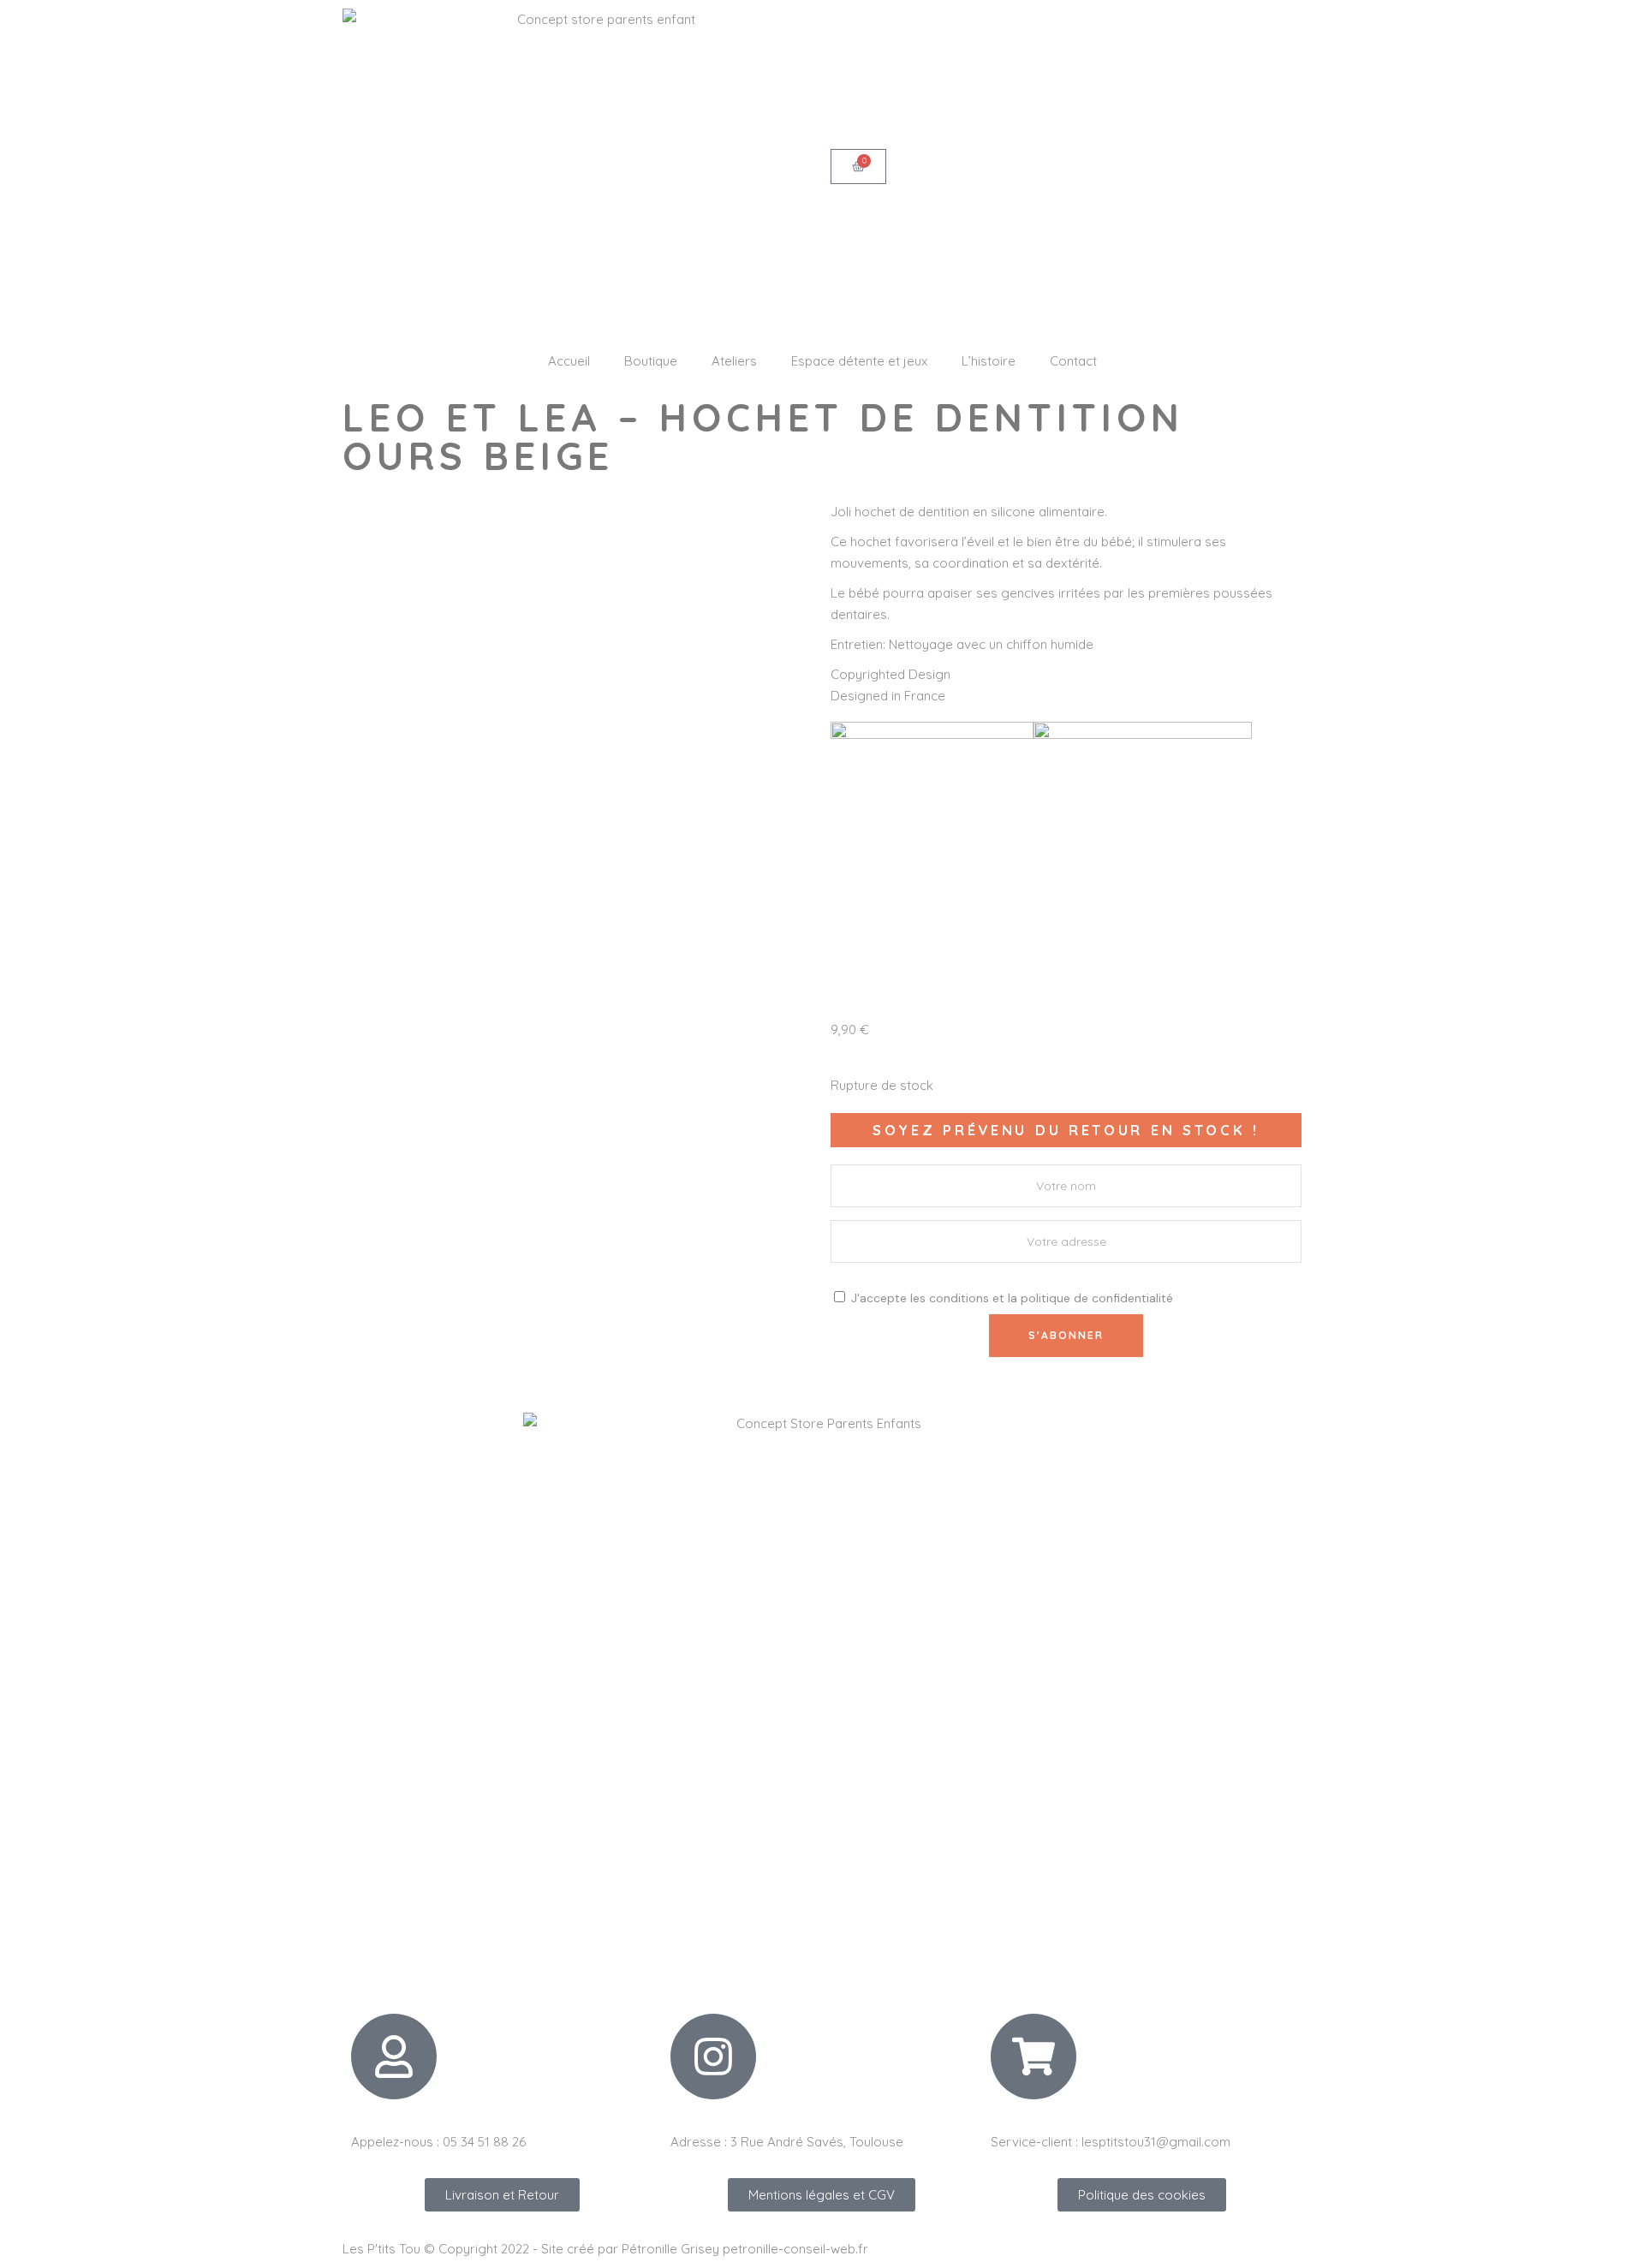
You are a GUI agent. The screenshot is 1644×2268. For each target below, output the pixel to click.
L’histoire (989, 361)
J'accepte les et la (1010, 1298)
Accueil (569, 361)
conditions (959, 1298)
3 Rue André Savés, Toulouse (817, 2142)
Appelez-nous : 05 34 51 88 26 (438, 2142)
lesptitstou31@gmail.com (1156, 2142)
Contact (1073, 361)
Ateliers (734, 361)
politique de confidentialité (1097, 1298)
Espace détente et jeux (859, 361)
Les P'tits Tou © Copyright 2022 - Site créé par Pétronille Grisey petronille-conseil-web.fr (605, 2249)
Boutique (651, 361)
